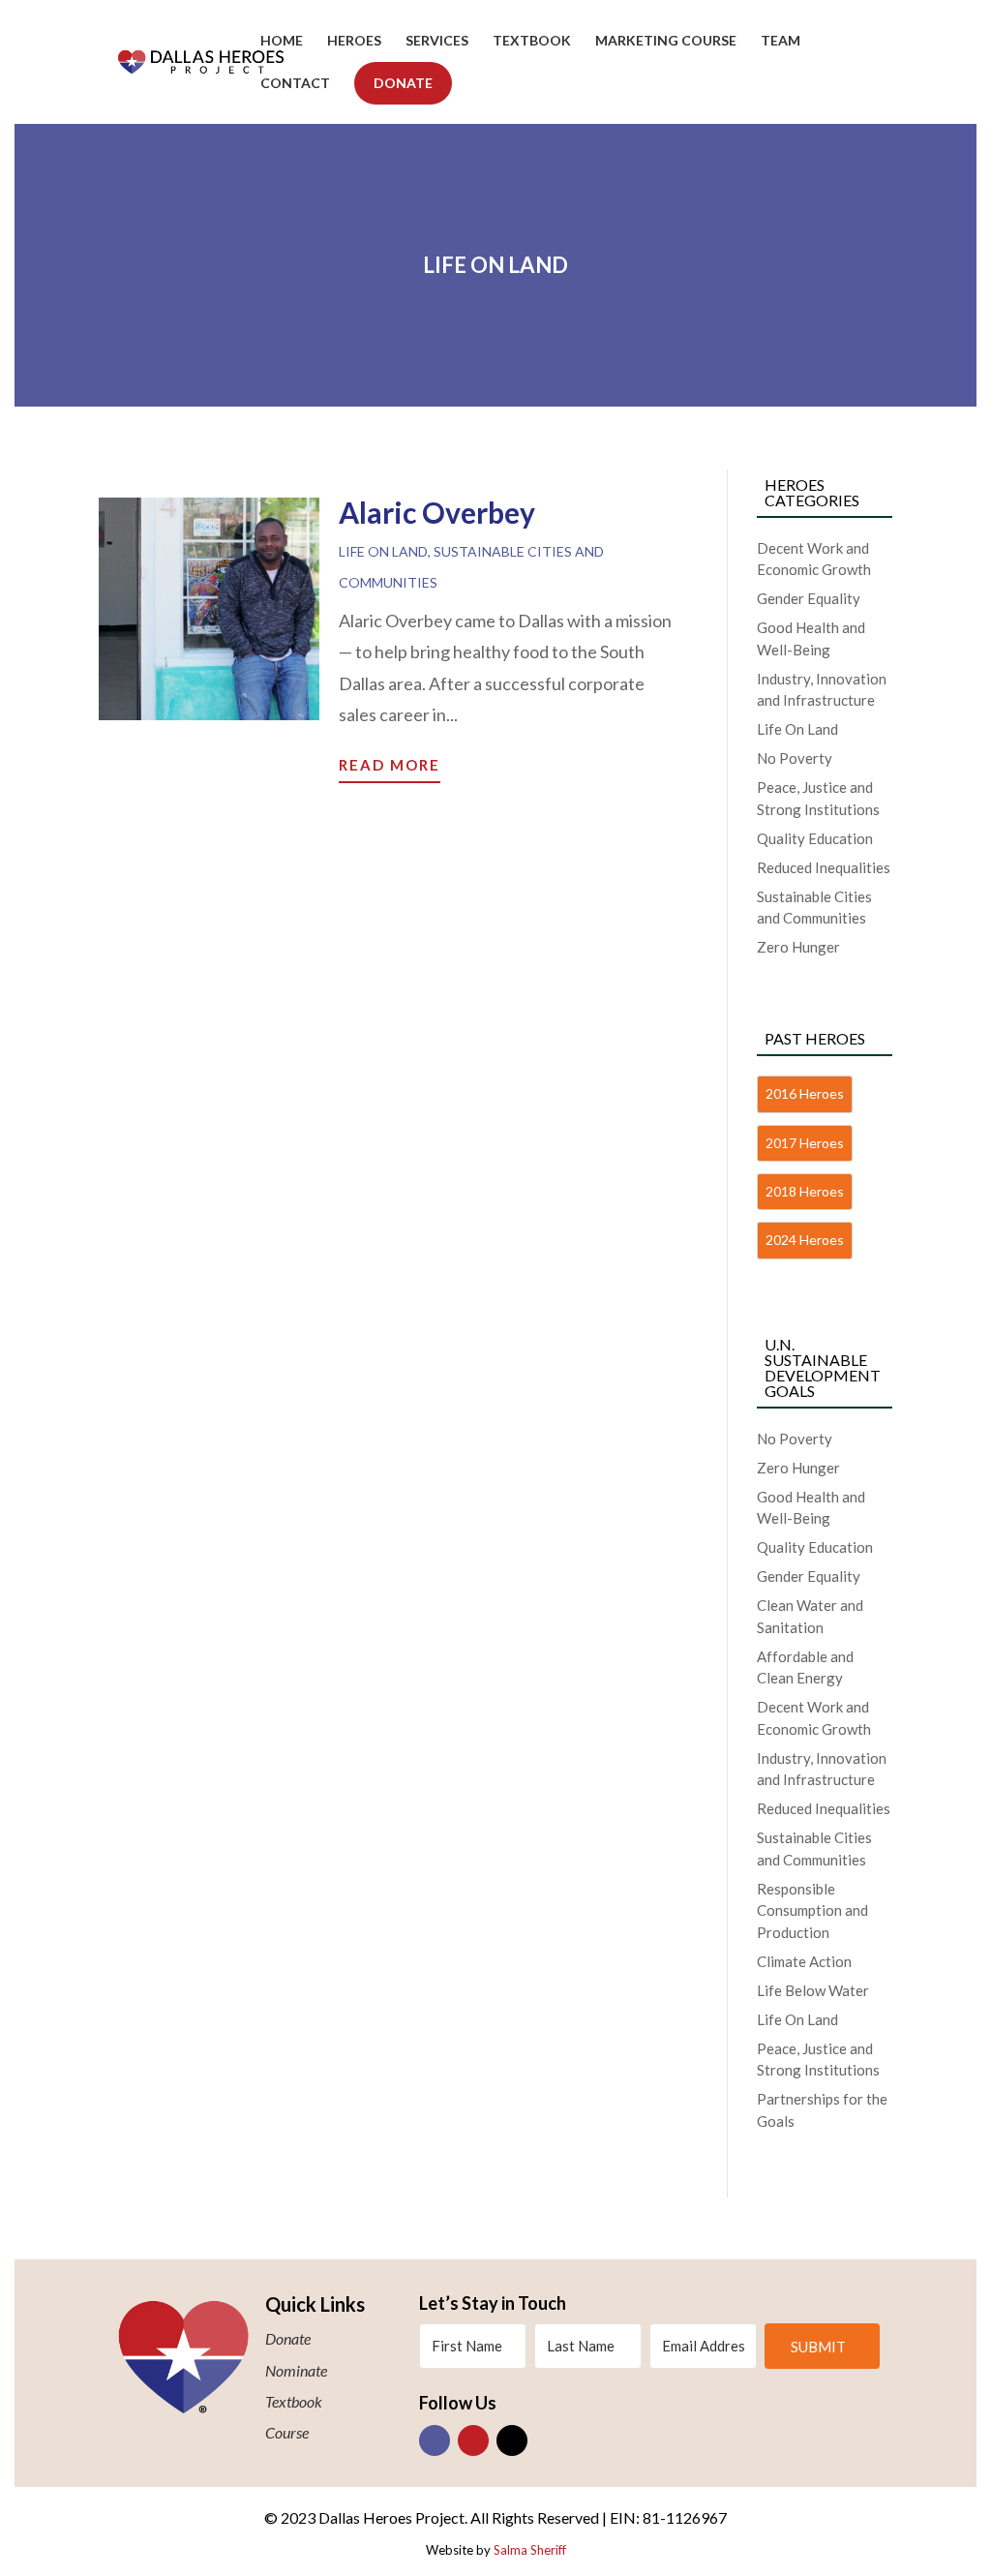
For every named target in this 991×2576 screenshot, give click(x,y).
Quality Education (815, 838)
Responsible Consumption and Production (812, 1910)
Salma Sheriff (530, 2550)
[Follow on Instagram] (473, 2440)
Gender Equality (809, 598)
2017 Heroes (805, 1143)
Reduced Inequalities (824, 867)
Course (287, 2432)
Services (437, 41)
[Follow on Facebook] (435, 2440)
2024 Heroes (805, 1240)
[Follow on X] (512, 2440)
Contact (295, 84)
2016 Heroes (805, 1093)
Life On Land (383, 551)
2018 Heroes (805, 1191)
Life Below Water (813, 1990)
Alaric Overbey (437, 512)
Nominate (296, 2370)
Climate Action (804, 1961)
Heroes (354, 41)
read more (390, 765)
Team (781, 41)
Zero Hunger (798, 947)
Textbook (532, 41)
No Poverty (795, 758)
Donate (403, 83)
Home (282, 41)
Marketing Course (666, 41)
